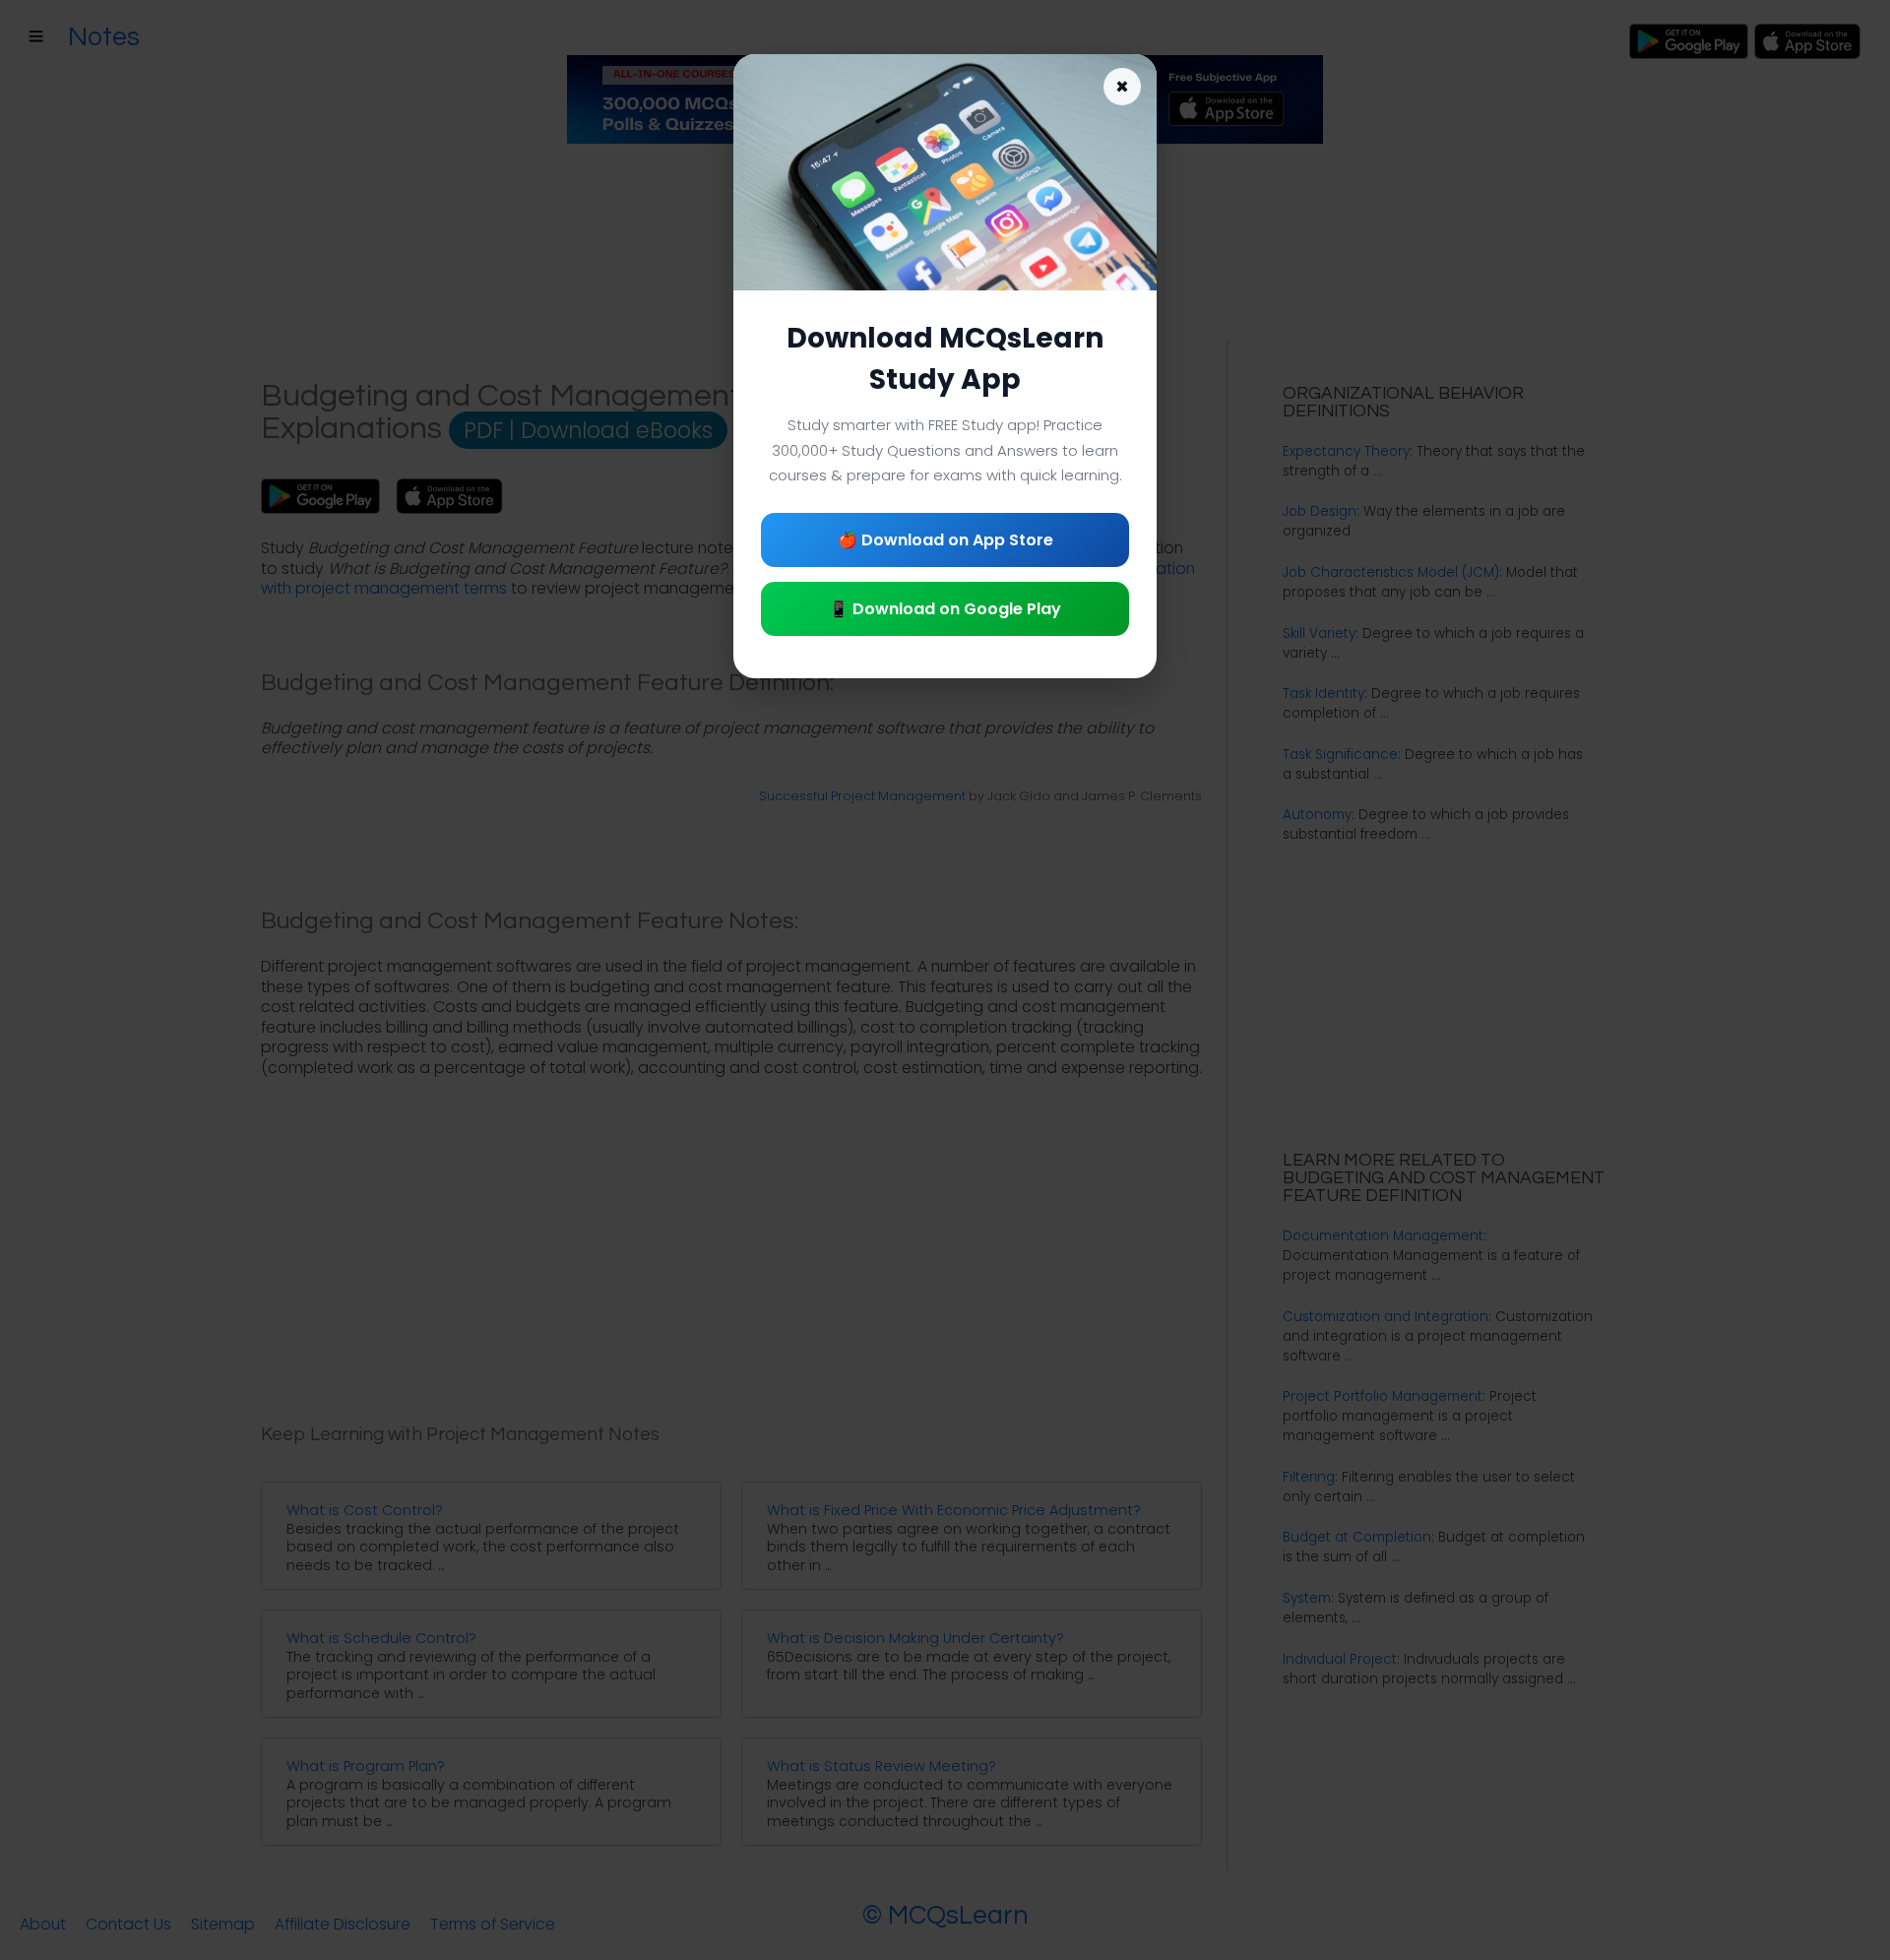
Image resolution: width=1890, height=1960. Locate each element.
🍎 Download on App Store (945, 540)
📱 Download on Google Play (945, 609)
